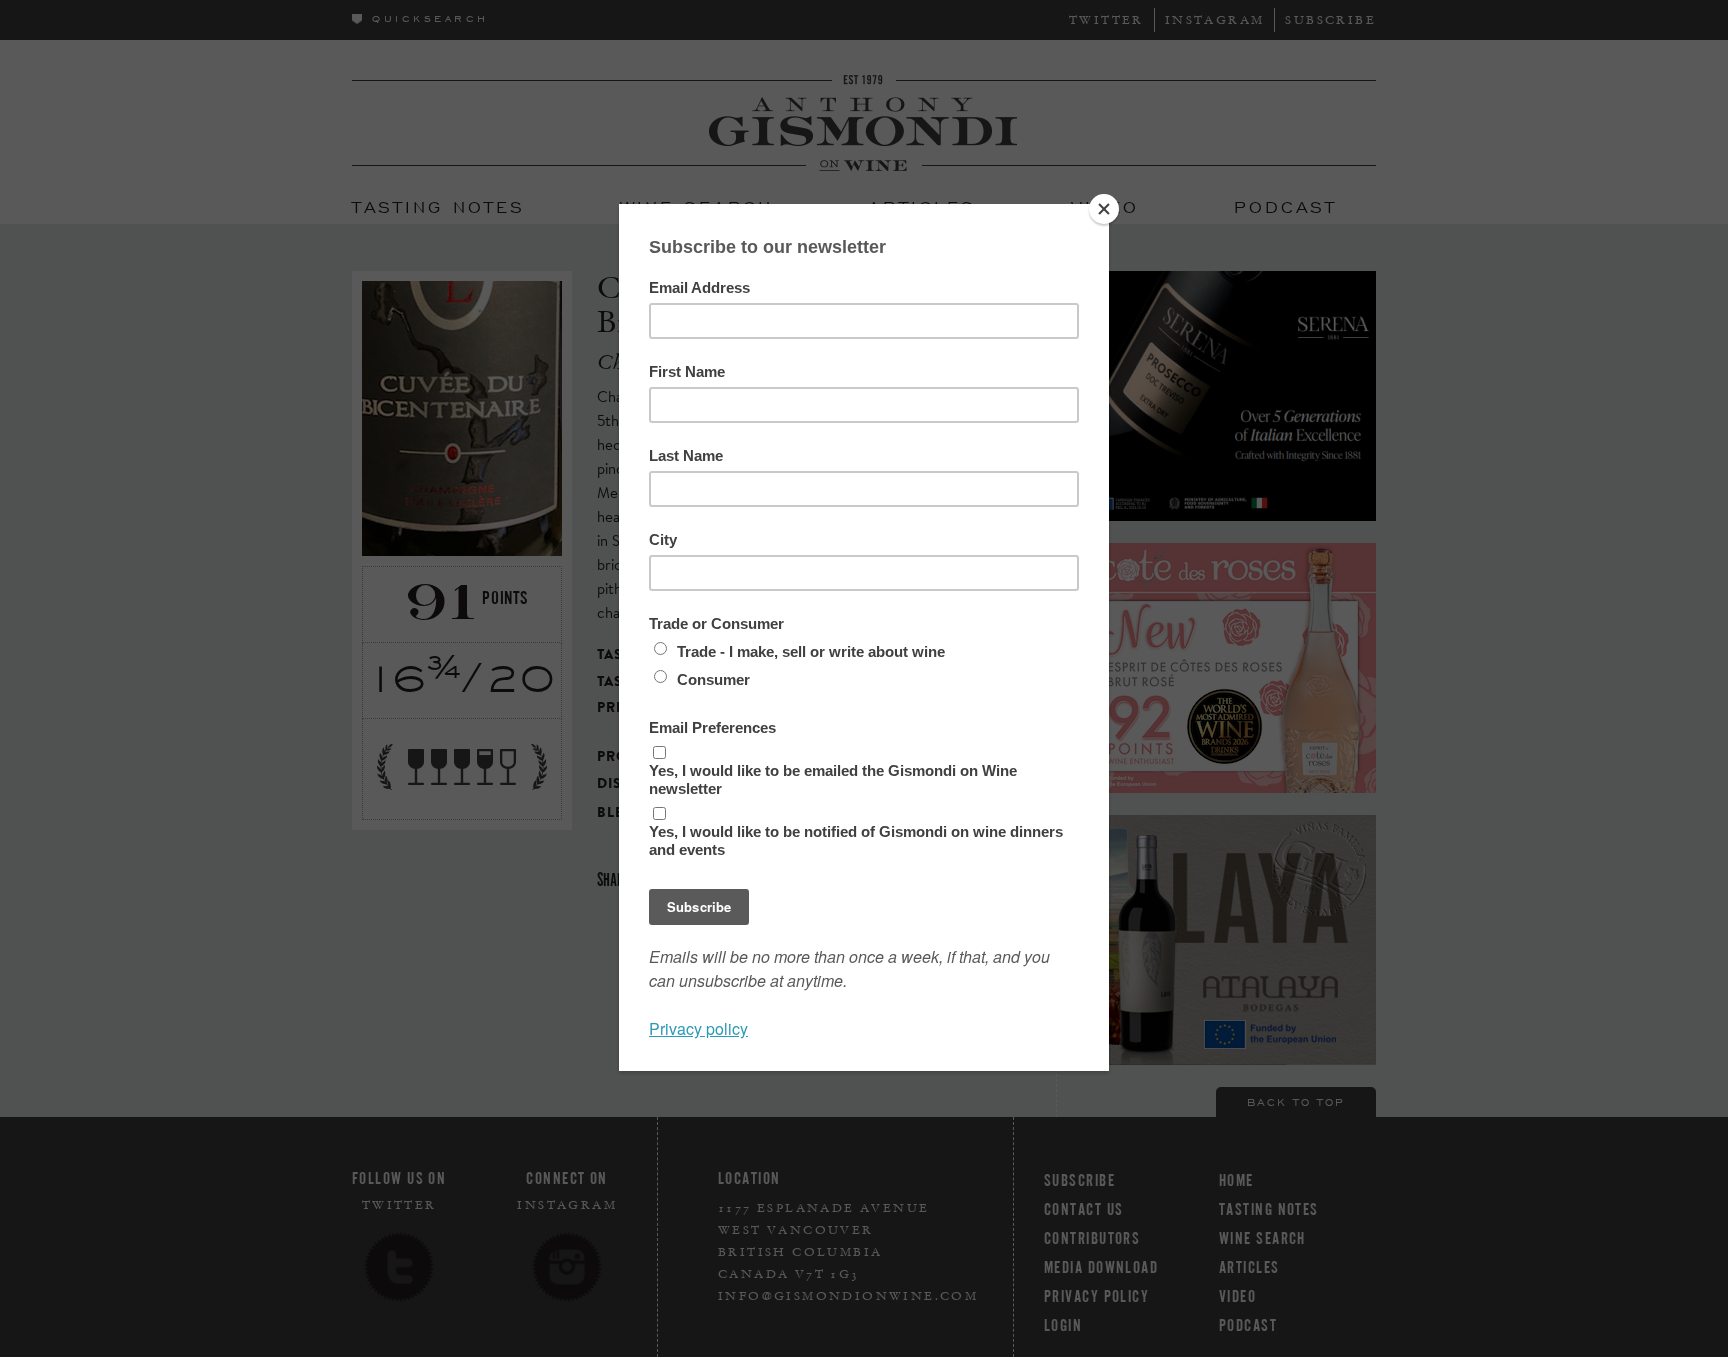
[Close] (1104, 209)
